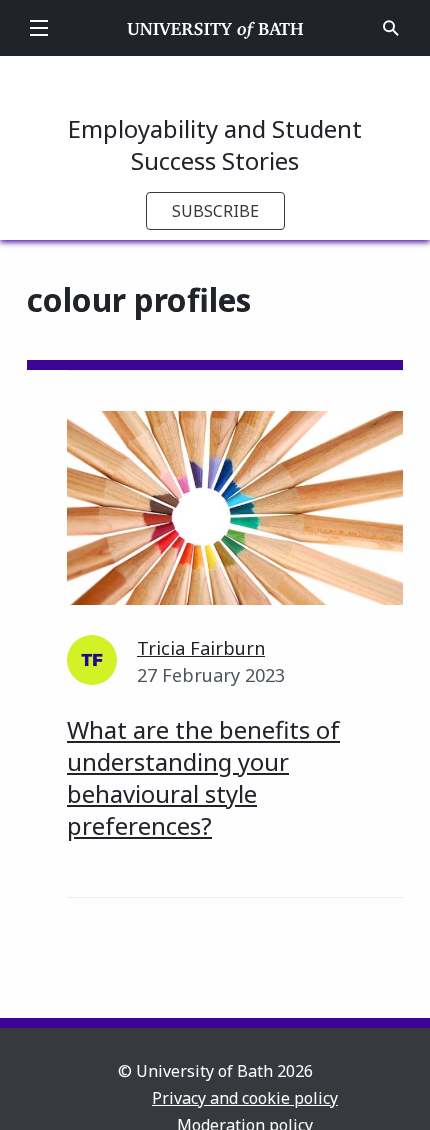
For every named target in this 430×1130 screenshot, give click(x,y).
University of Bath (215, 28)
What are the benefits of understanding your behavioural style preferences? (203, 777)
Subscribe (215, 211)
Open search (391, 28)
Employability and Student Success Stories (215, 144)
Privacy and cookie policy (245, 1098)
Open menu (39, 28)
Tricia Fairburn (201, 648)
